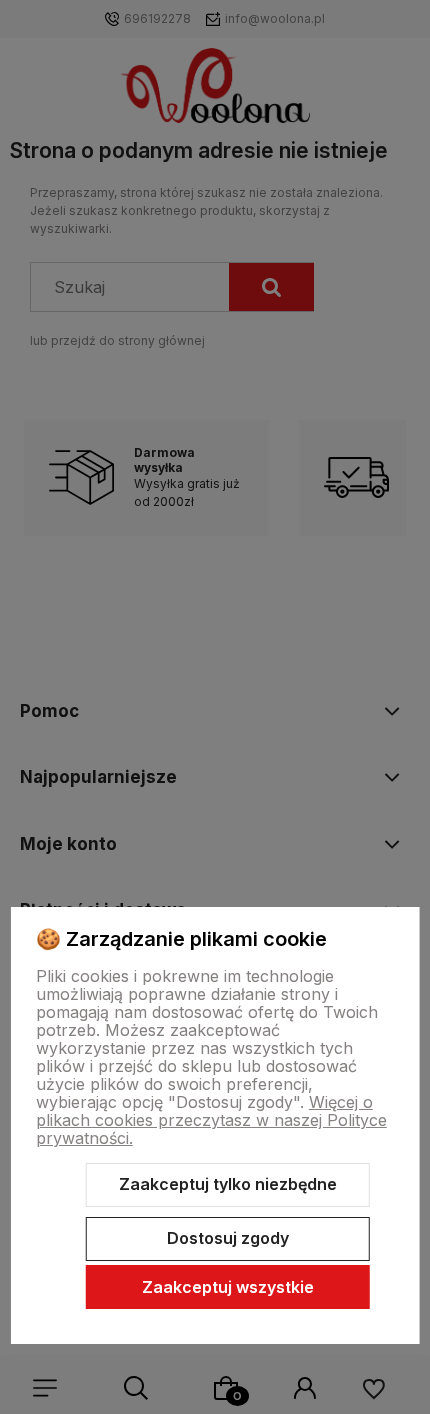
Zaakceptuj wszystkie (228, 1287)
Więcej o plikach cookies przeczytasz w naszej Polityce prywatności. (211, 1120)
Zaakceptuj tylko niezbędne (228, 1184)
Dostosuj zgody (228, 1238)
